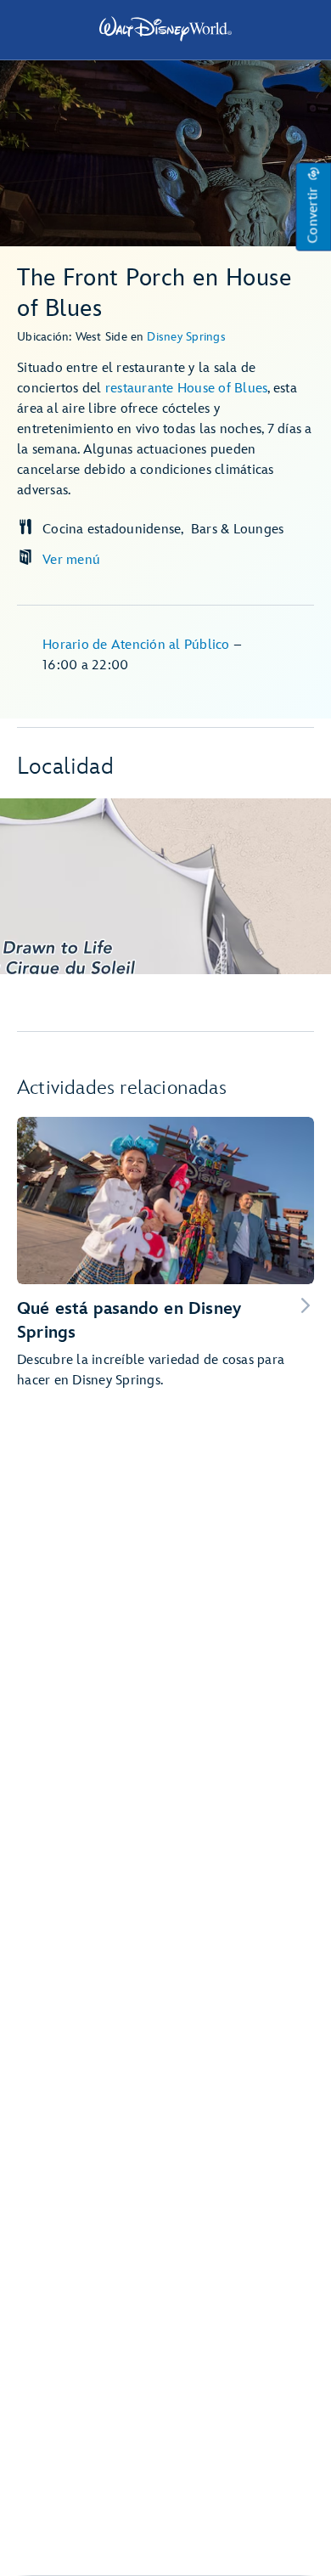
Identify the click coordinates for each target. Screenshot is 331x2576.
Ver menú (71, 560)
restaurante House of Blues (187, 389)
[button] (313, 207)
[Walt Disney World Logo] (165, 29)
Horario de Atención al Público (138, 645)
